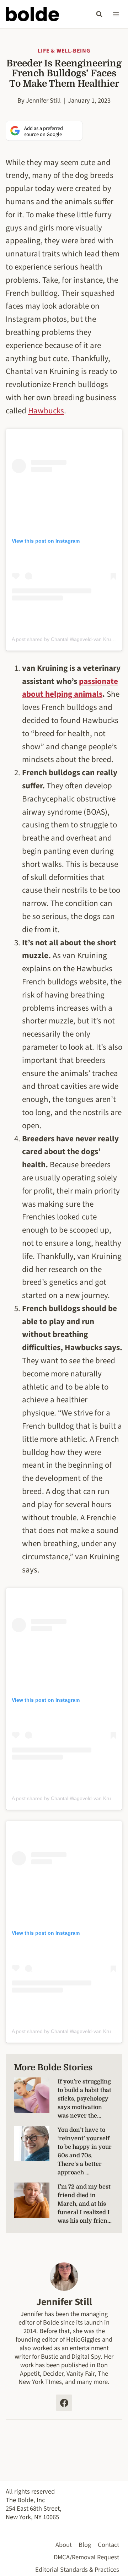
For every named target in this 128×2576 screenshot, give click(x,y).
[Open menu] (116, 14)
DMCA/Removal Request (86, 2557)
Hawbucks (46, 411)
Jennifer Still (43, 100)
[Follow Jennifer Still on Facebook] (64, 2403)
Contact (108, 2545)
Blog (85, 2545)
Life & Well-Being (64, 51)
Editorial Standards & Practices (77, 2570)
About (64, 2545)
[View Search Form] (99, 14)
